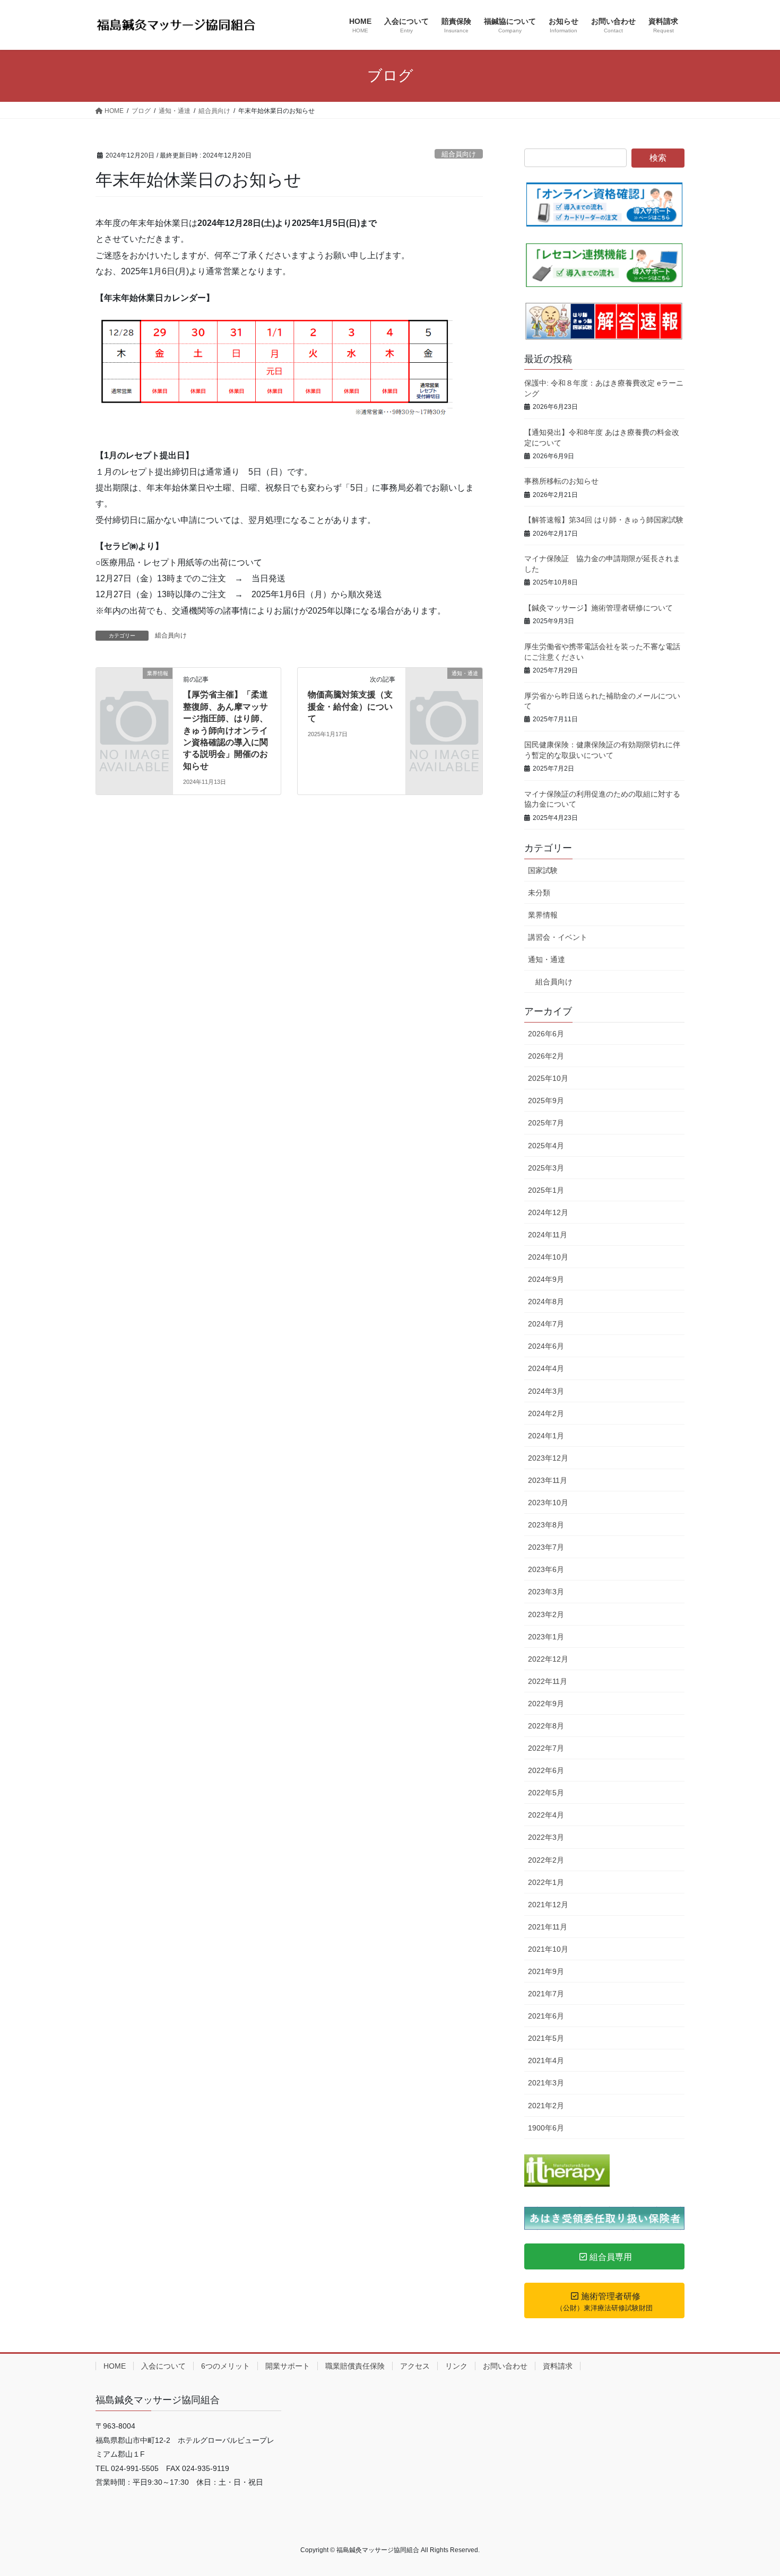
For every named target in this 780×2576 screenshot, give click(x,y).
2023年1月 (546, 1637)
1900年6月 (546, 2128)
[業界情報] (134, 691)
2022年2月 (546, 1860)
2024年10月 (548, 1257)
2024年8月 (546, 1302)
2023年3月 (546, 1592)
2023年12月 (548, 1458)
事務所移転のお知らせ (561, 481)
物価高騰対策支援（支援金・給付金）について (350, 706)
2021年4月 (546, 2060)
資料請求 (558, 2366)
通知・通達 (547, 959)
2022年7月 (546, 1748)
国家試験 (543, 870)
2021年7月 (546, 1994)
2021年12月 (548, 1905)
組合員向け (459, 154)
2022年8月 (546, 1726)
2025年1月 (546, 1190)
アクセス (415, 2366)
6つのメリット (226, 2366)
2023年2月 (546, 1614)
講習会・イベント (558, 937)
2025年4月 (546, 1146)
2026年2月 (546, 1056)
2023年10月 (548, 1503)
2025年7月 (546, 1123)
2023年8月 (546, 1525)
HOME (115, 2366)
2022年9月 (546, 1704)
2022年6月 (546, 1770)
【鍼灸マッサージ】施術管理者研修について (599, 608)
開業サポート (288, 2366)
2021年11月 (548, 1927)
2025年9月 (546, 1101)
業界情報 (543, 915)
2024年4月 (546, 1368)
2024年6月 (546, 1346)
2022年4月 (546, 1815)
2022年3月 (546, 1837)
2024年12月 (548, 1212)
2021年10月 (548, 1949)
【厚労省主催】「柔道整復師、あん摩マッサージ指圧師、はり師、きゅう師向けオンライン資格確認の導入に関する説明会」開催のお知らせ (226, 730)
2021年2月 (546, 2106)
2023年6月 (546, 1569)
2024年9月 (546, 1279)
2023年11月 (548, 1480)
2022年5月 (546, 1793)
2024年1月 (546, 1436)
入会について (163, 2366)
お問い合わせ (505, 2366)
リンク (456, 2366)
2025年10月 (548, 1078)
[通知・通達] (444, 691)
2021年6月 (546, 2016)
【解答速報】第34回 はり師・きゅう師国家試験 (604, 520)
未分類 (539, 893)
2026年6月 (546, 1034)
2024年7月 (546, 1324)
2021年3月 (546, 2083)
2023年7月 (546, 1547)
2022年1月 (546, 1882)
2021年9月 (546, 1971)
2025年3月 (546, 1168)
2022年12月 (548, 1659)
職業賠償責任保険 (355, 2366)
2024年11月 (548, 1235)
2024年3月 (546, 1391)
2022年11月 (548, 1681)
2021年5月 (546, 2038)
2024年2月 (546, 1413)
